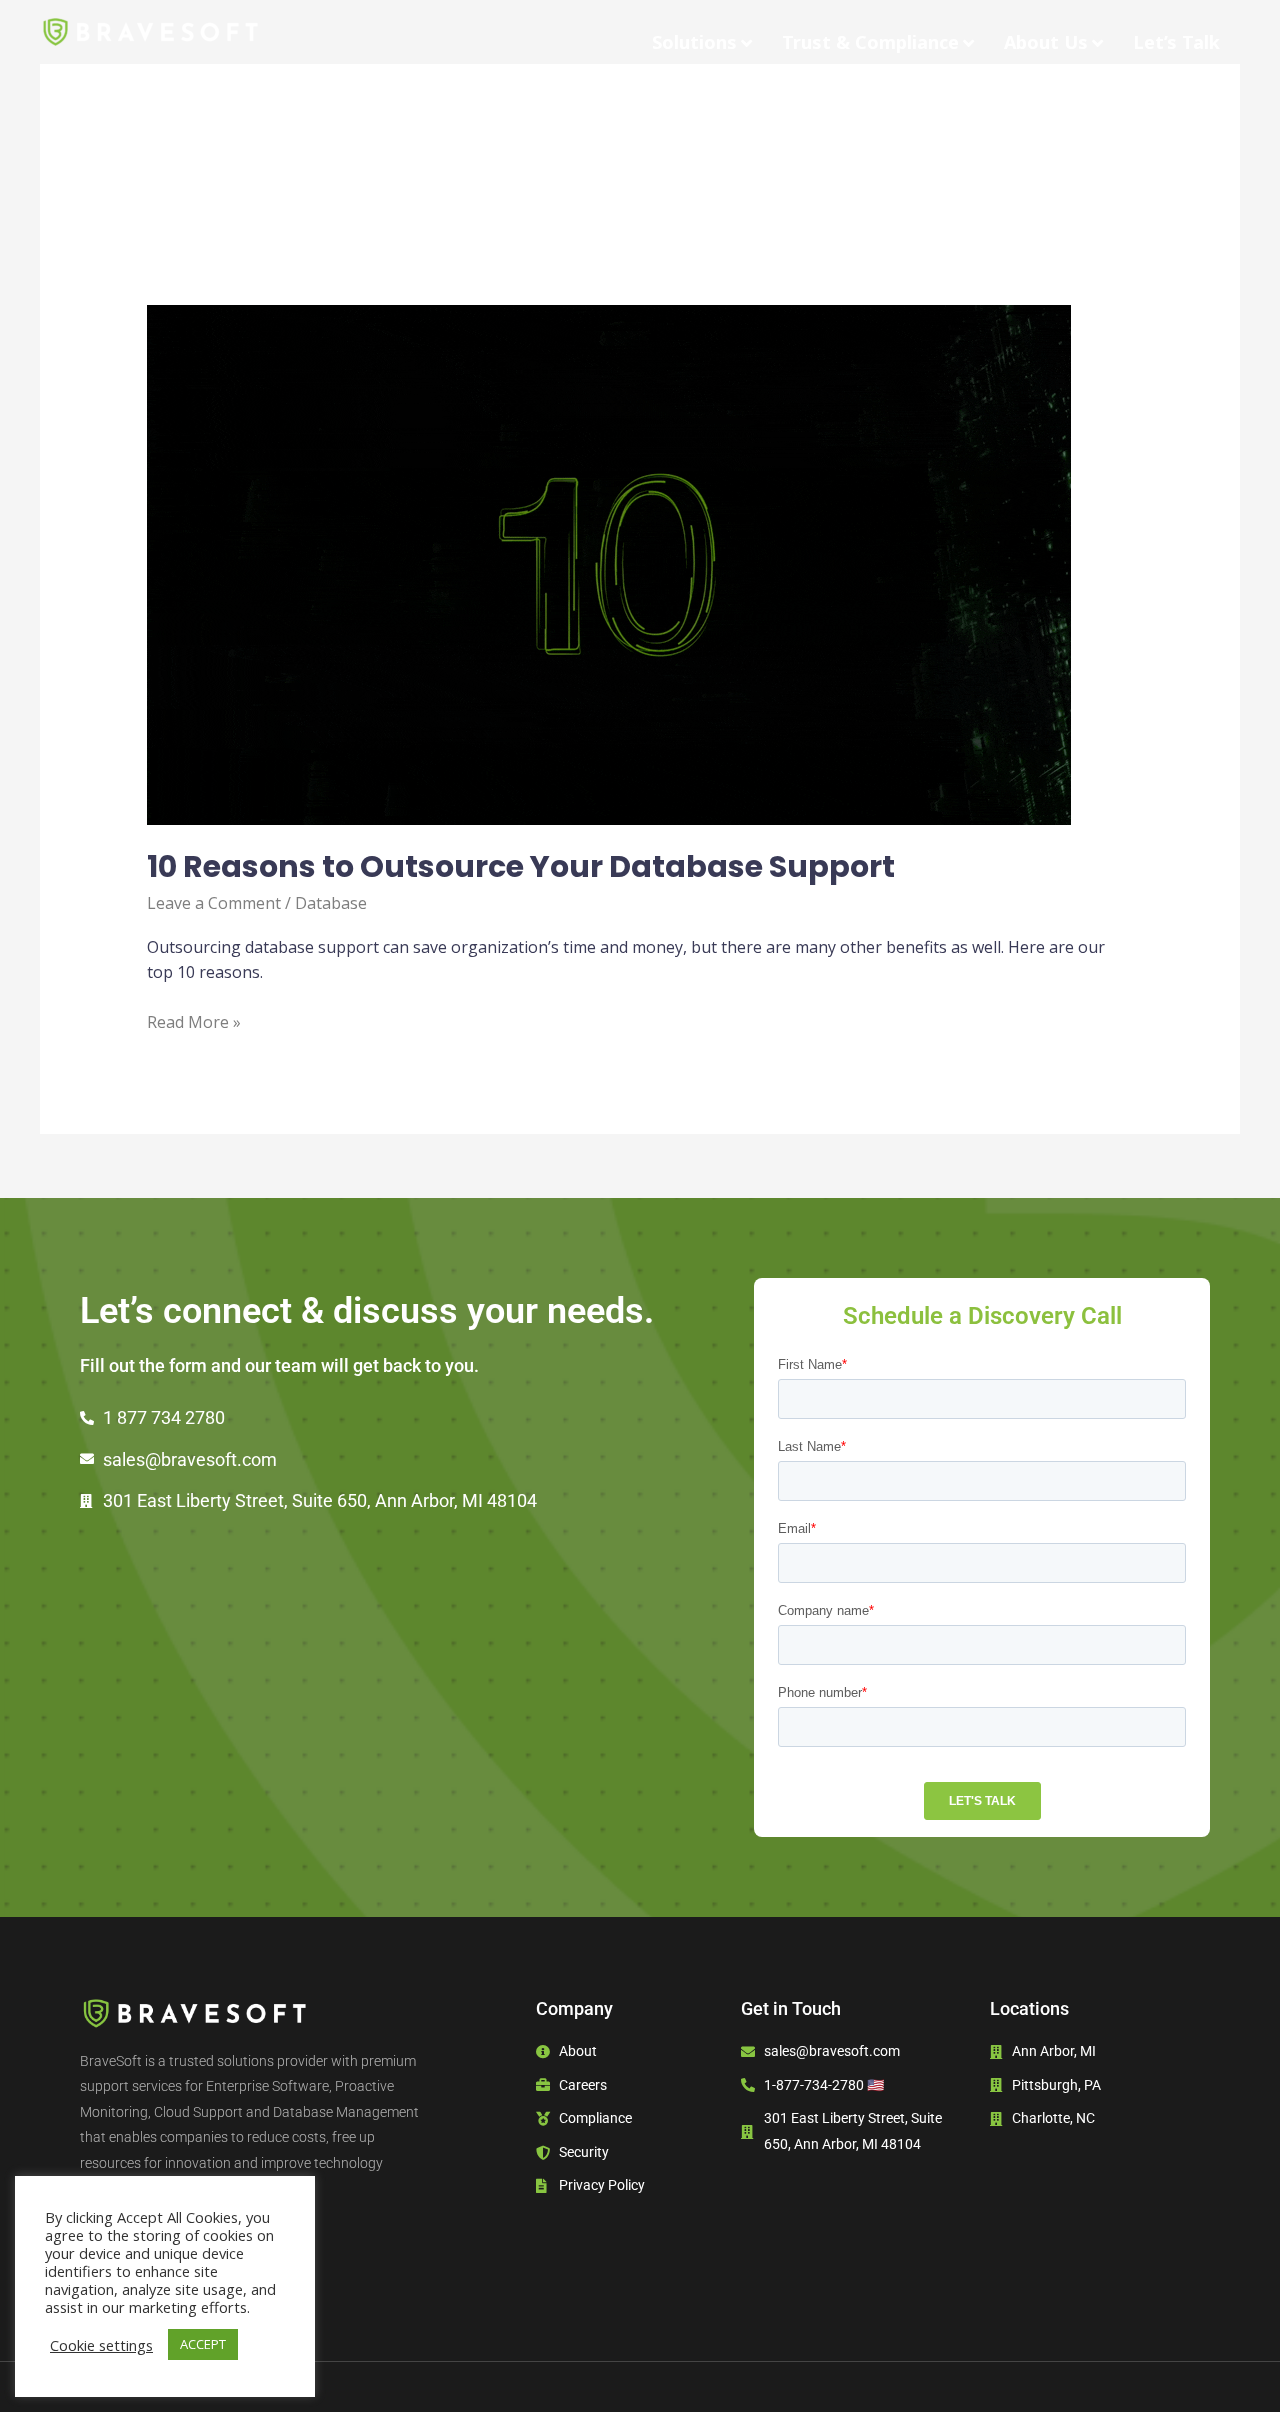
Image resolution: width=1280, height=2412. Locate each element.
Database (331, 903)
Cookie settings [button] (101, 2345)
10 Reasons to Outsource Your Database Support (524, 866)
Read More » (194, 1021)
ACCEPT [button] (203, 2344)
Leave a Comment (214, 903)
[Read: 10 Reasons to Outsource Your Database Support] (609, 564)
